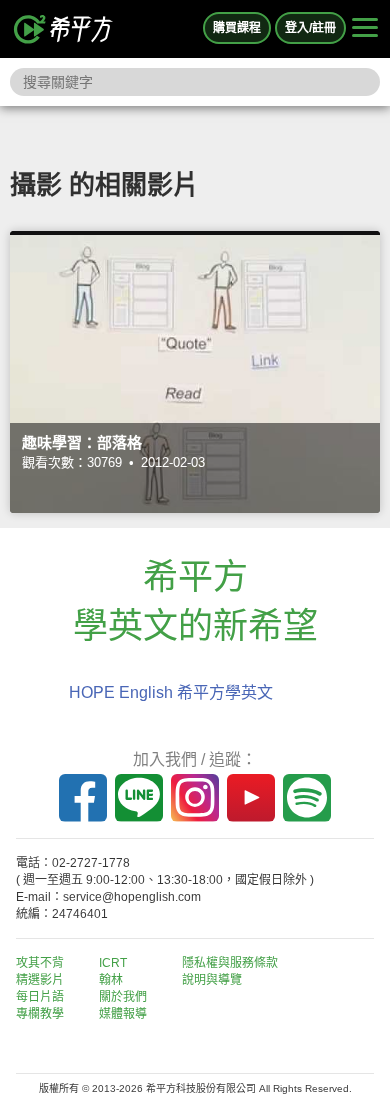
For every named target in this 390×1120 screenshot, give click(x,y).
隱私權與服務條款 (230, 963)
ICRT (113, 963)
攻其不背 (40, 963)
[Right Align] (365, 29)
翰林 (111, 980)
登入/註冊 (310, 28)
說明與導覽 (212, 980)
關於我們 (123, 997)
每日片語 (40, 997)
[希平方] (64, 29)
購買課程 (237, 28)
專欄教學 (40, 1014)
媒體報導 (123, 1014)
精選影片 (40, 980)
